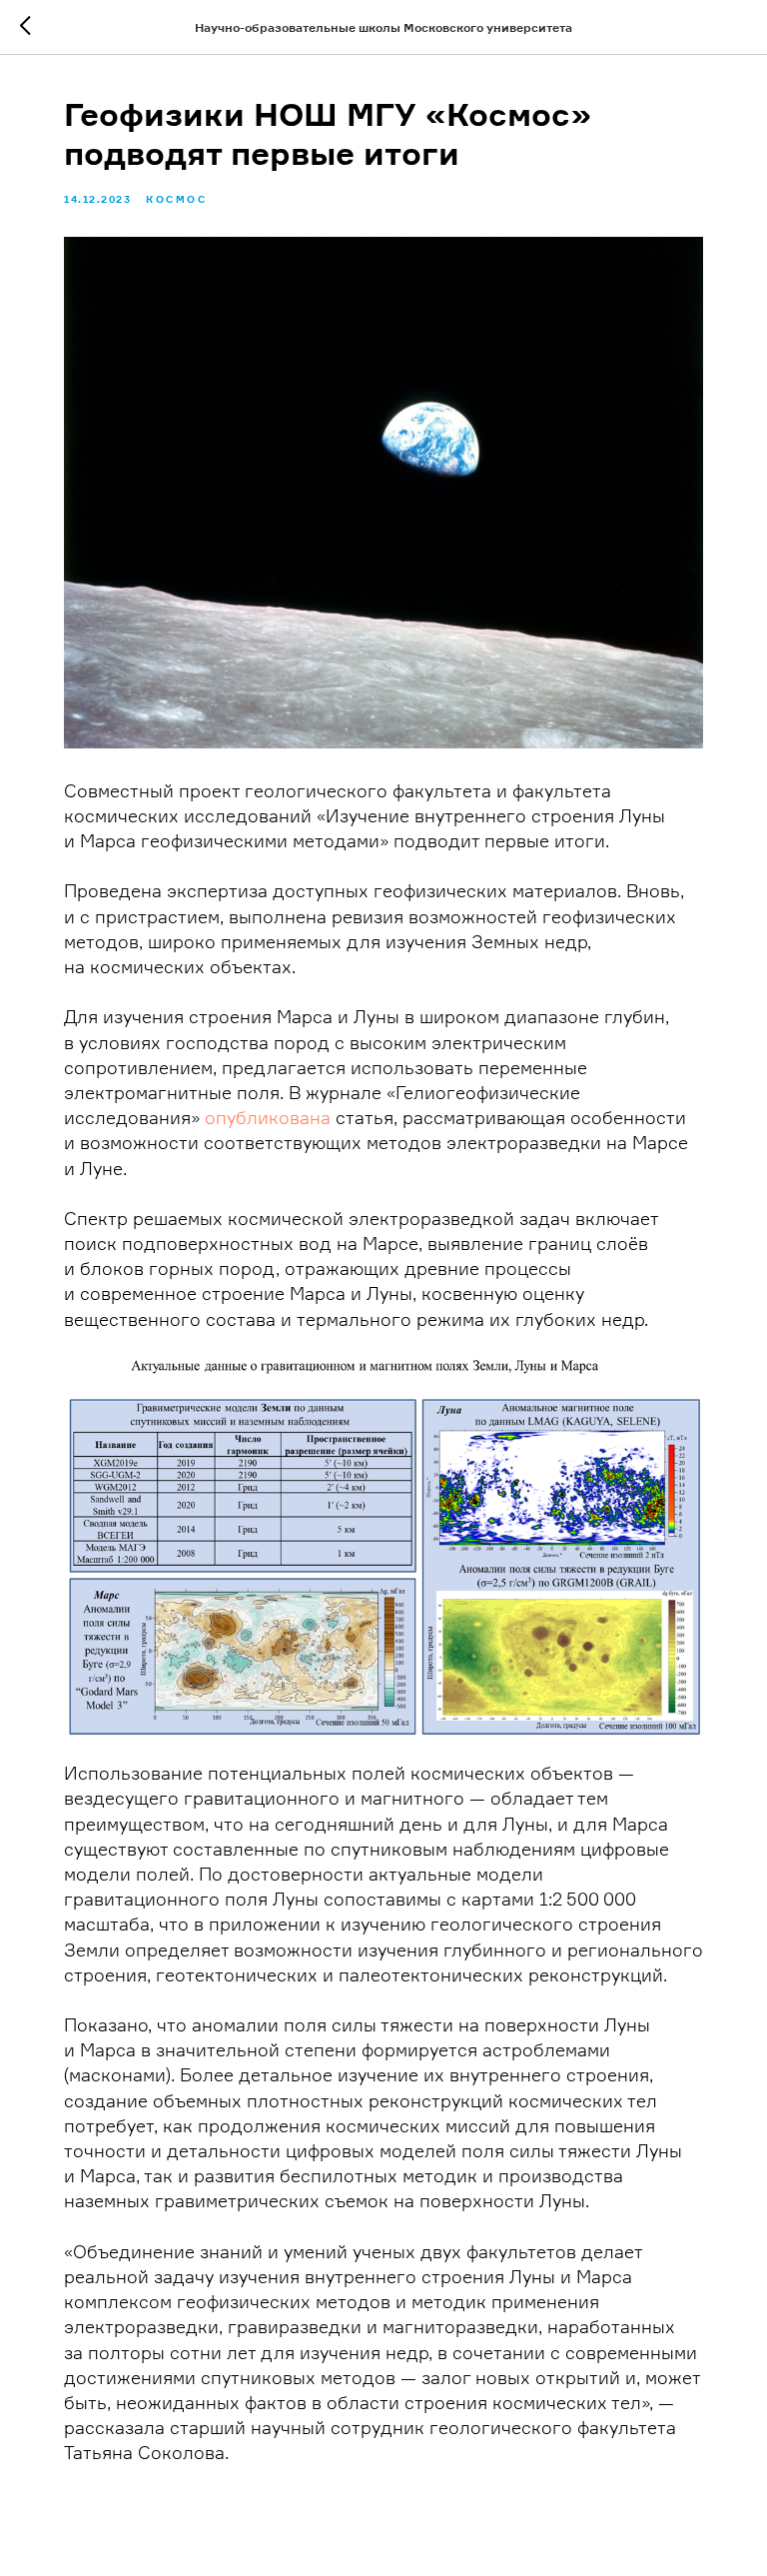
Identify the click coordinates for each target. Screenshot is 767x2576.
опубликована (268, 1117)
